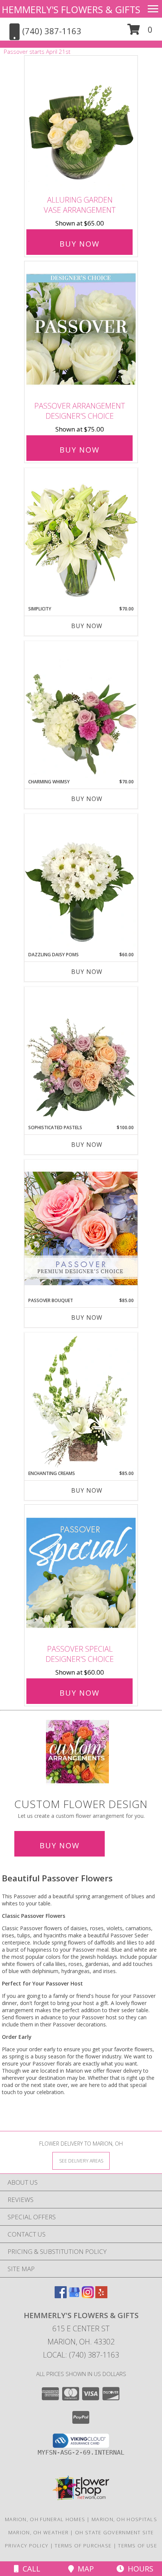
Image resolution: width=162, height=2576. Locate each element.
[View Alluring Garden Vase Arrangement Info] (81, 124)
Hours (139, 2569)
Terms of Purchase (83, 2546)
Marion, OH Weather (38, 2532)
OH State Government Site (114, 2532)
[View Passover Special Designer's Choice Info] (81, 1573)
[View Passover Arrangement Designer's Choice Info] (81, 329)
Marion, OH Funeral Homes (45, 2519)
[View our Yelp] (101, 2296)
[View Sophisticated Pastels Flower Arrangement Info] (81, 1056)
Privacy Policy (27, 2546)
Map (84, 2569)
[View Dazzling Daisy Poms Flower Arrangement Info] (81, 883)
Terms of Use (138, 2546)
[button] (140, 32)
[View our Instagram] (88, 2296)
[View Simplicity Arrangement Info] (81, 537)
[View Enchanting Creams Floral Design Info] (81, 1401)
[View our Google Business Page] (74, 2296)
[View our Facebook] (61, 2296)
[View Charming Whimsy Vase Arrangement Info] (81, 710)
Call (30, 2569)
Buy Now (79, 244)
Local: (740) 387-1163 (81, 2355)
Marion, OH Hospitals (124, 2519)
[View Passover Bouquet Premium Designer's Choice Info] (81, 1228)
